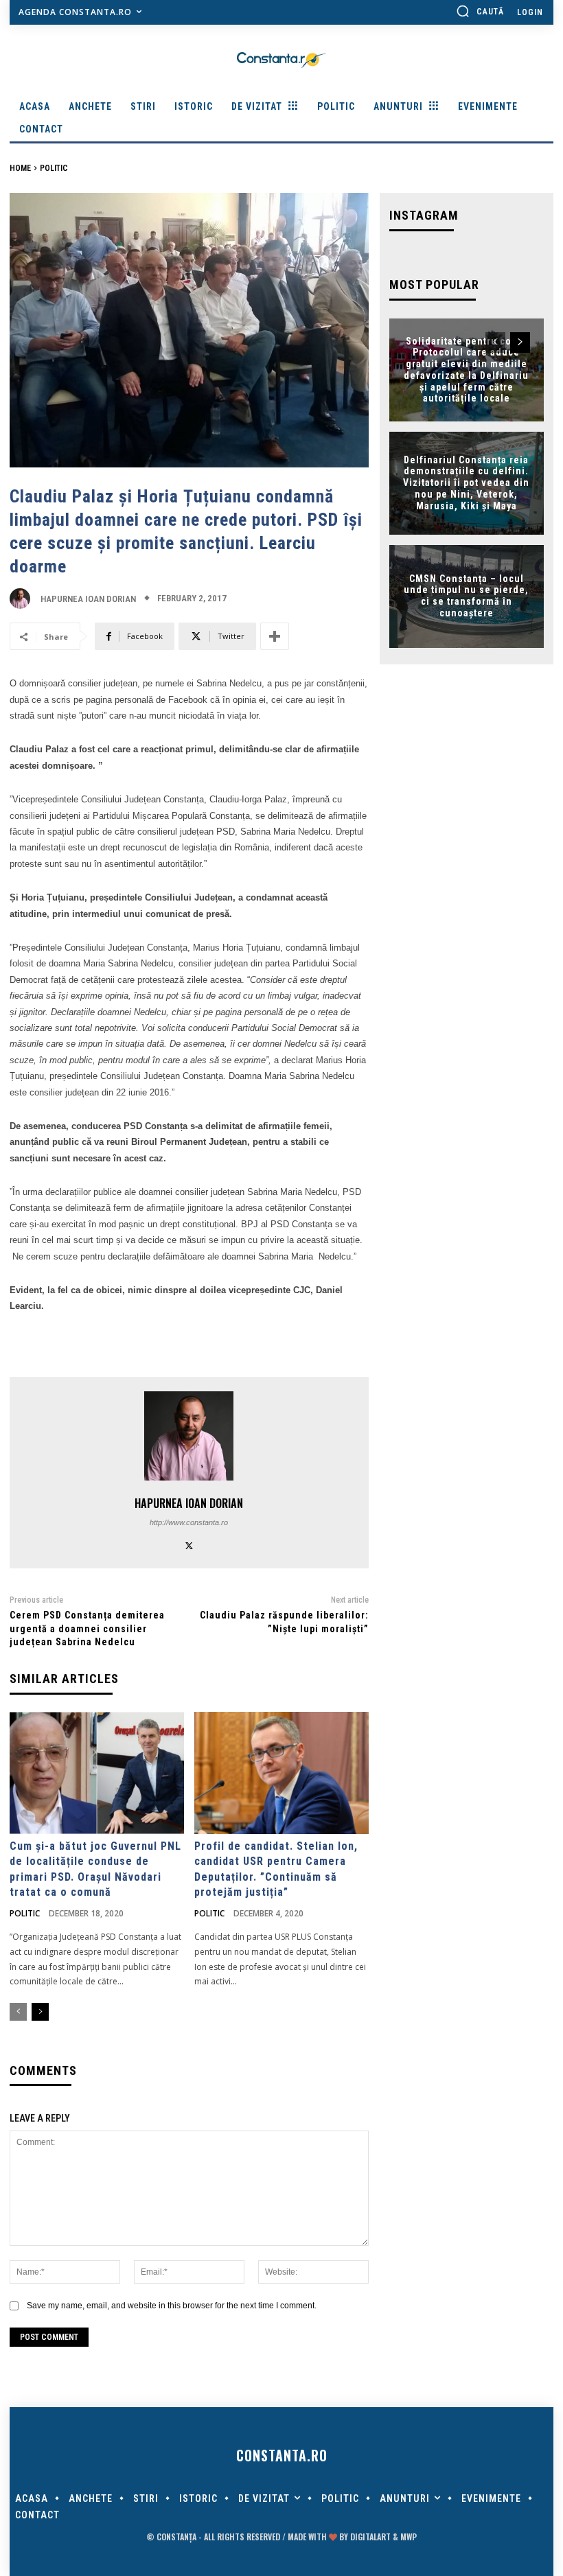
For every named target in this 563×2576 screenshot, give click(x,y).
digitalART (370, 2537)
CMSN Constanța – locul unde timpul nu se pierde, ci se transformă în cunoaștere (466, 596)
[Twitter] (189, 1544)
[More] (275, 636)
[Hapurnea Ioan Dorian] (23, 599)
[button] (480, 11)
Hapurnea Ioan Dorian (88, 599)
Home (20, 168)
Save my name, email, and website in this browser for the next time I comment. (172, 2306)
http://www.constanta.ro (189, 1522)
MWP (409, 2537)
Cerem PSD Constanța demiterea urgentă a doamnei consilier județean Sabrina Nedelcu (87, 1628)
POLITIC (54, 168)
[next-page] (40, 2012)
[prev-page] (18, 2012)
